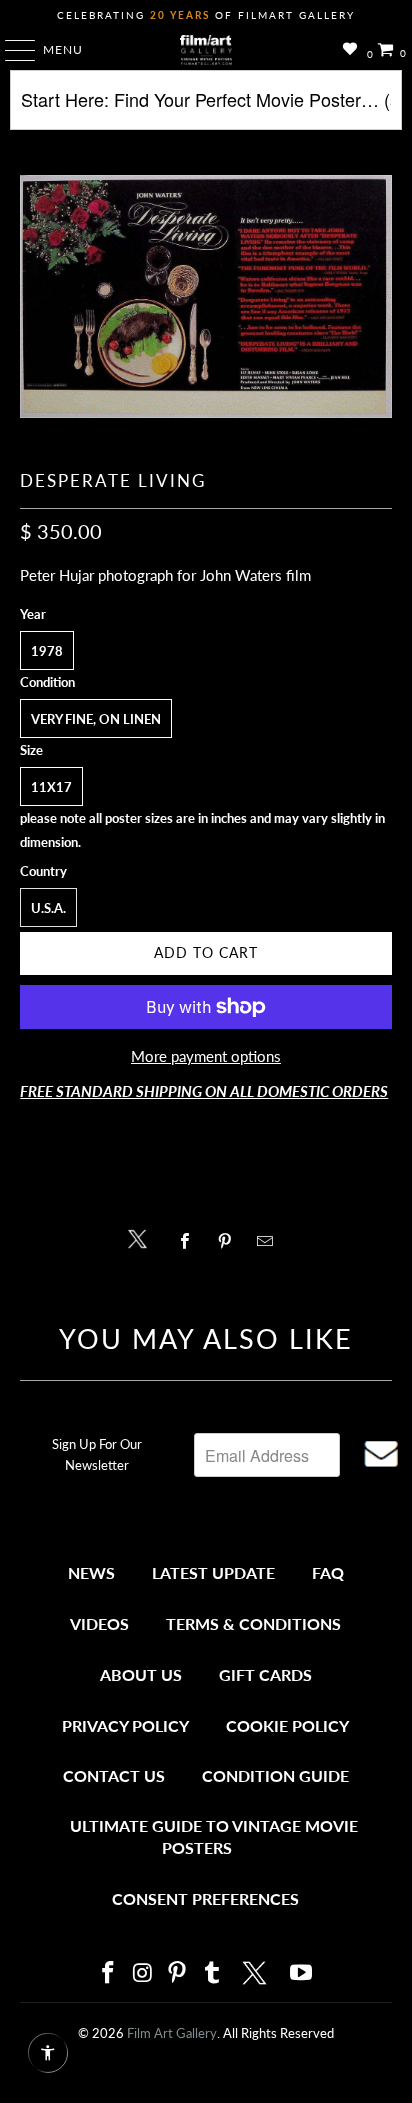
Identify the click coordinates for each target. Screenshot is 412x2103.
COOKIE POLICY (287, 1725)
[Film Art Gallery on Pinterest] (178, 1973)
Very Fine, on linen (96, 719)
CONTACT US (114, 1775)
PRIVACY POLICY (125, 1725)
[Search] (205, 107)
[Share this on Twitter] (142, 1237)
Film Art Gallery (172, 2033)
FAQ (328, 1572)
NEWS (91, 1572)
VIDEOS (99, 1623)
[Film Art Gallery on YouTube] (302, 1973)
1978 (47, 651)
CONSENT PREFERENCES (205, 1898)
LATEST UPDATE (213, 1572)
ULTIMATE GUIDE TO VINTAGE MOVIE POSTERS (214, 1836)
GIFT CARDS (265, 1674)
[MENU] (10, 50)
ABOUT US (141, 1674)
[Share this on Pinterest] (229, 1241)
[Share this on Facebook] (189, 1241)
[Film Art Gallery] (206, 50)
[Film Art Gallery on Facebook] (108, 1973)
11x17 (51, 787)
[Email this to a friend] (270, 1241)
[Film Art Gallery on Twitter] (257, 1973)
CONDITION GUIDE (275, 1775)
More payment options (206, 1056)
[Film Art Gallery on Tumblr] (212, 1973)
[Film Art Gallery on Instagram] (143, 1973)
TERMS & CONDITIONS (253, 1623)
